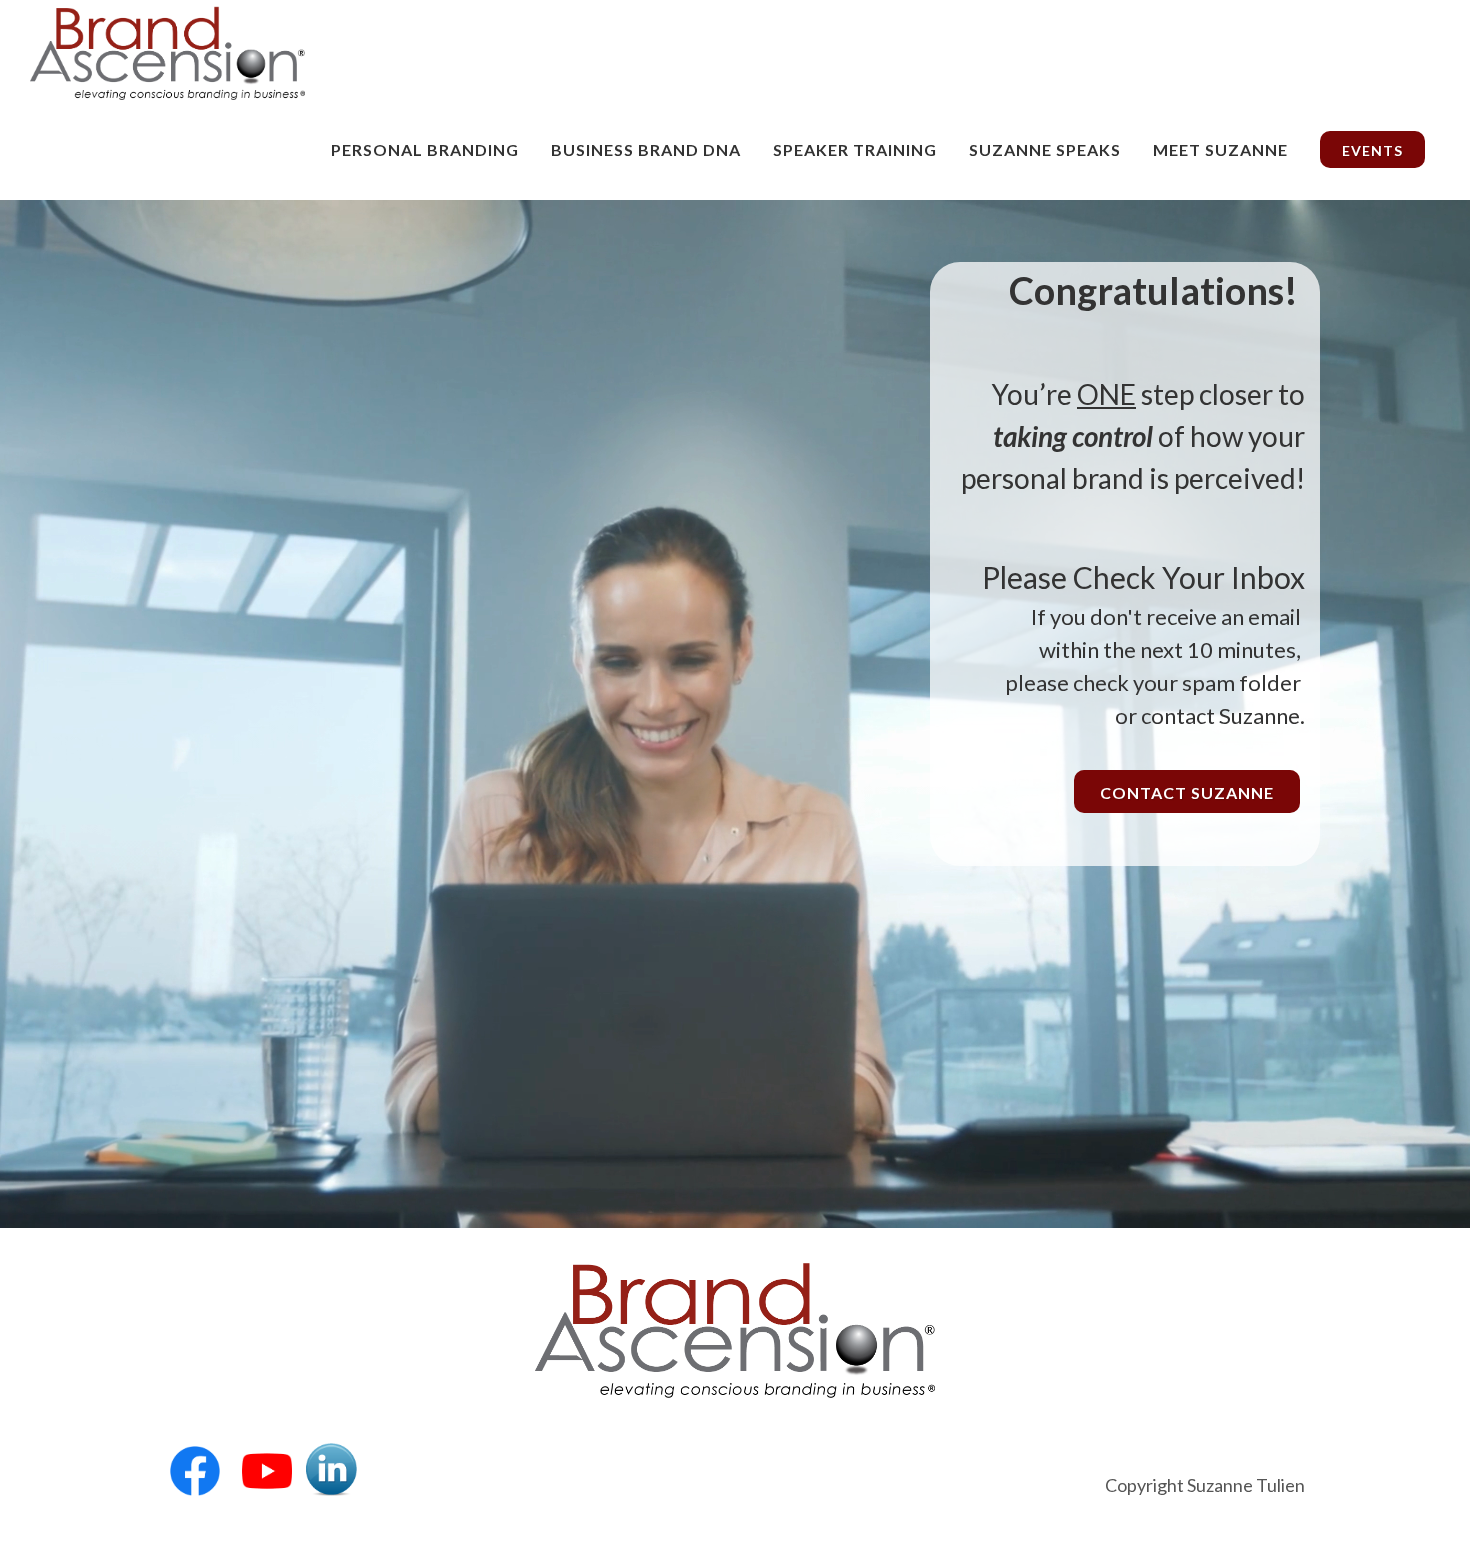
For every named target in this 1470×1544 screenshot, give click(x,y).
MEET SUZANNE (1220, 149)
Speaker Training (855, 149)
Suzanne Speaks (1045, 149)
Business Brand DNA (646, 149)
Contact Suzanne (1187, 792)
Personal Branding (425, 149)
